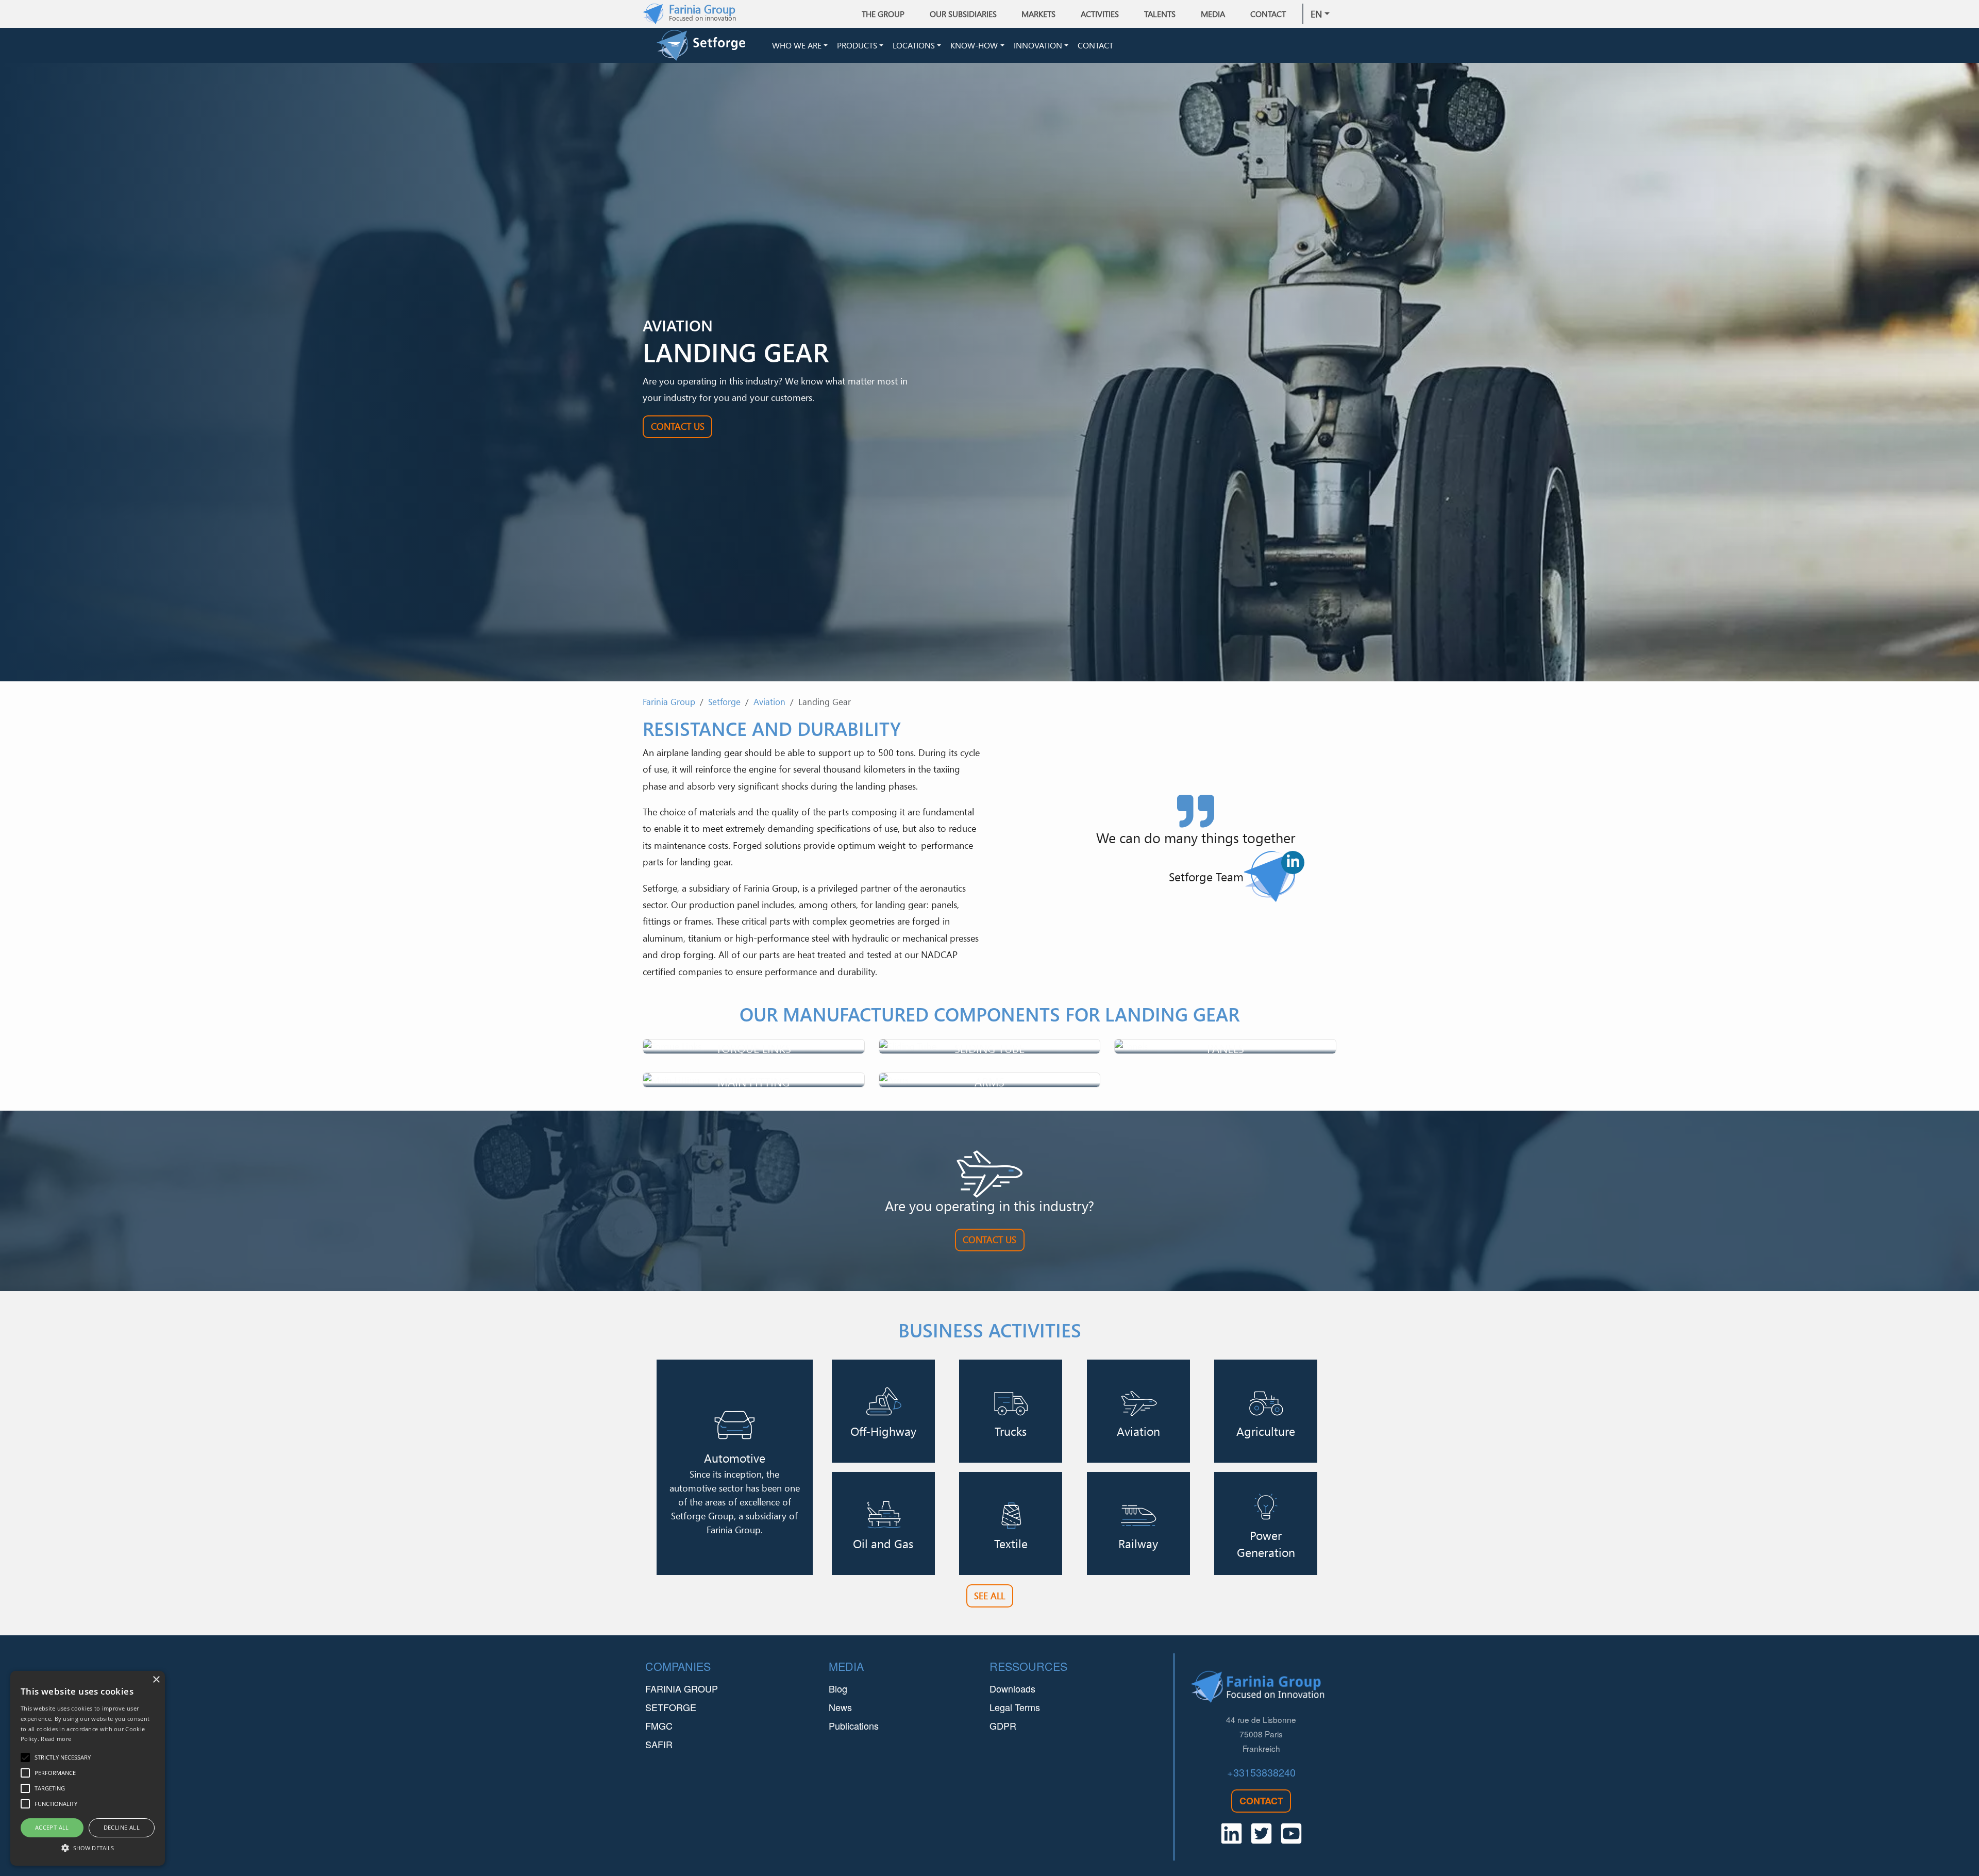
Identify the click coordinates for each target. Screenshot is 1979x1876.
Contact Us (678, 426)
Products (857, 45)
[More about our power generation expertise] (1266, 1523)
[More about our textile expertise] (1011, 1523)
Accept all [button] (52, 1827)
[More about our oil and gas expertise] (883, 1523)
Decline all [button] (122, 1827)
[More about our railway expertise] (1138, 1523)
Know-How (974, 45)
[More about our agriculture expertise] (1266, 1411)
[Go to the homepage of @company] (712, 45)
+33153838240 (1261, 1772)
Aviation (769, 702)
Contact (1268, 14)
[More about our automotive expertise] (735, 1467)
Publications (854, 1726)
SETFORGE (671, 1707)
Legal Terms (1015, 1707)
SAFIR (659, 1744)
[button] (88, 1848)
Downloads (1012, 1688)
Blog (838, 1688)
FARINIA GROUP (682, 1688)
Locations (914, 45)
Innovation (1038, 45)
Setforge (724, 702)
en (1316, 14)
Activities (1100, 14)
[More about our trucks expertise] (1011, 1411)
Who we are (797, 45)
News (840, 1707)
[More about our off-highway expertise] (883, 1411)
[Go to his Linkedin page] (1293, 862)
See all (989, 1596)
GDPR (1003, 1726)
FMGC (659, 1726)
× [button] (156, 1680)
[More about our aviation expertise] (1138, 1411)
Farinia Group (669, 702)
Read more (56, 1739)
